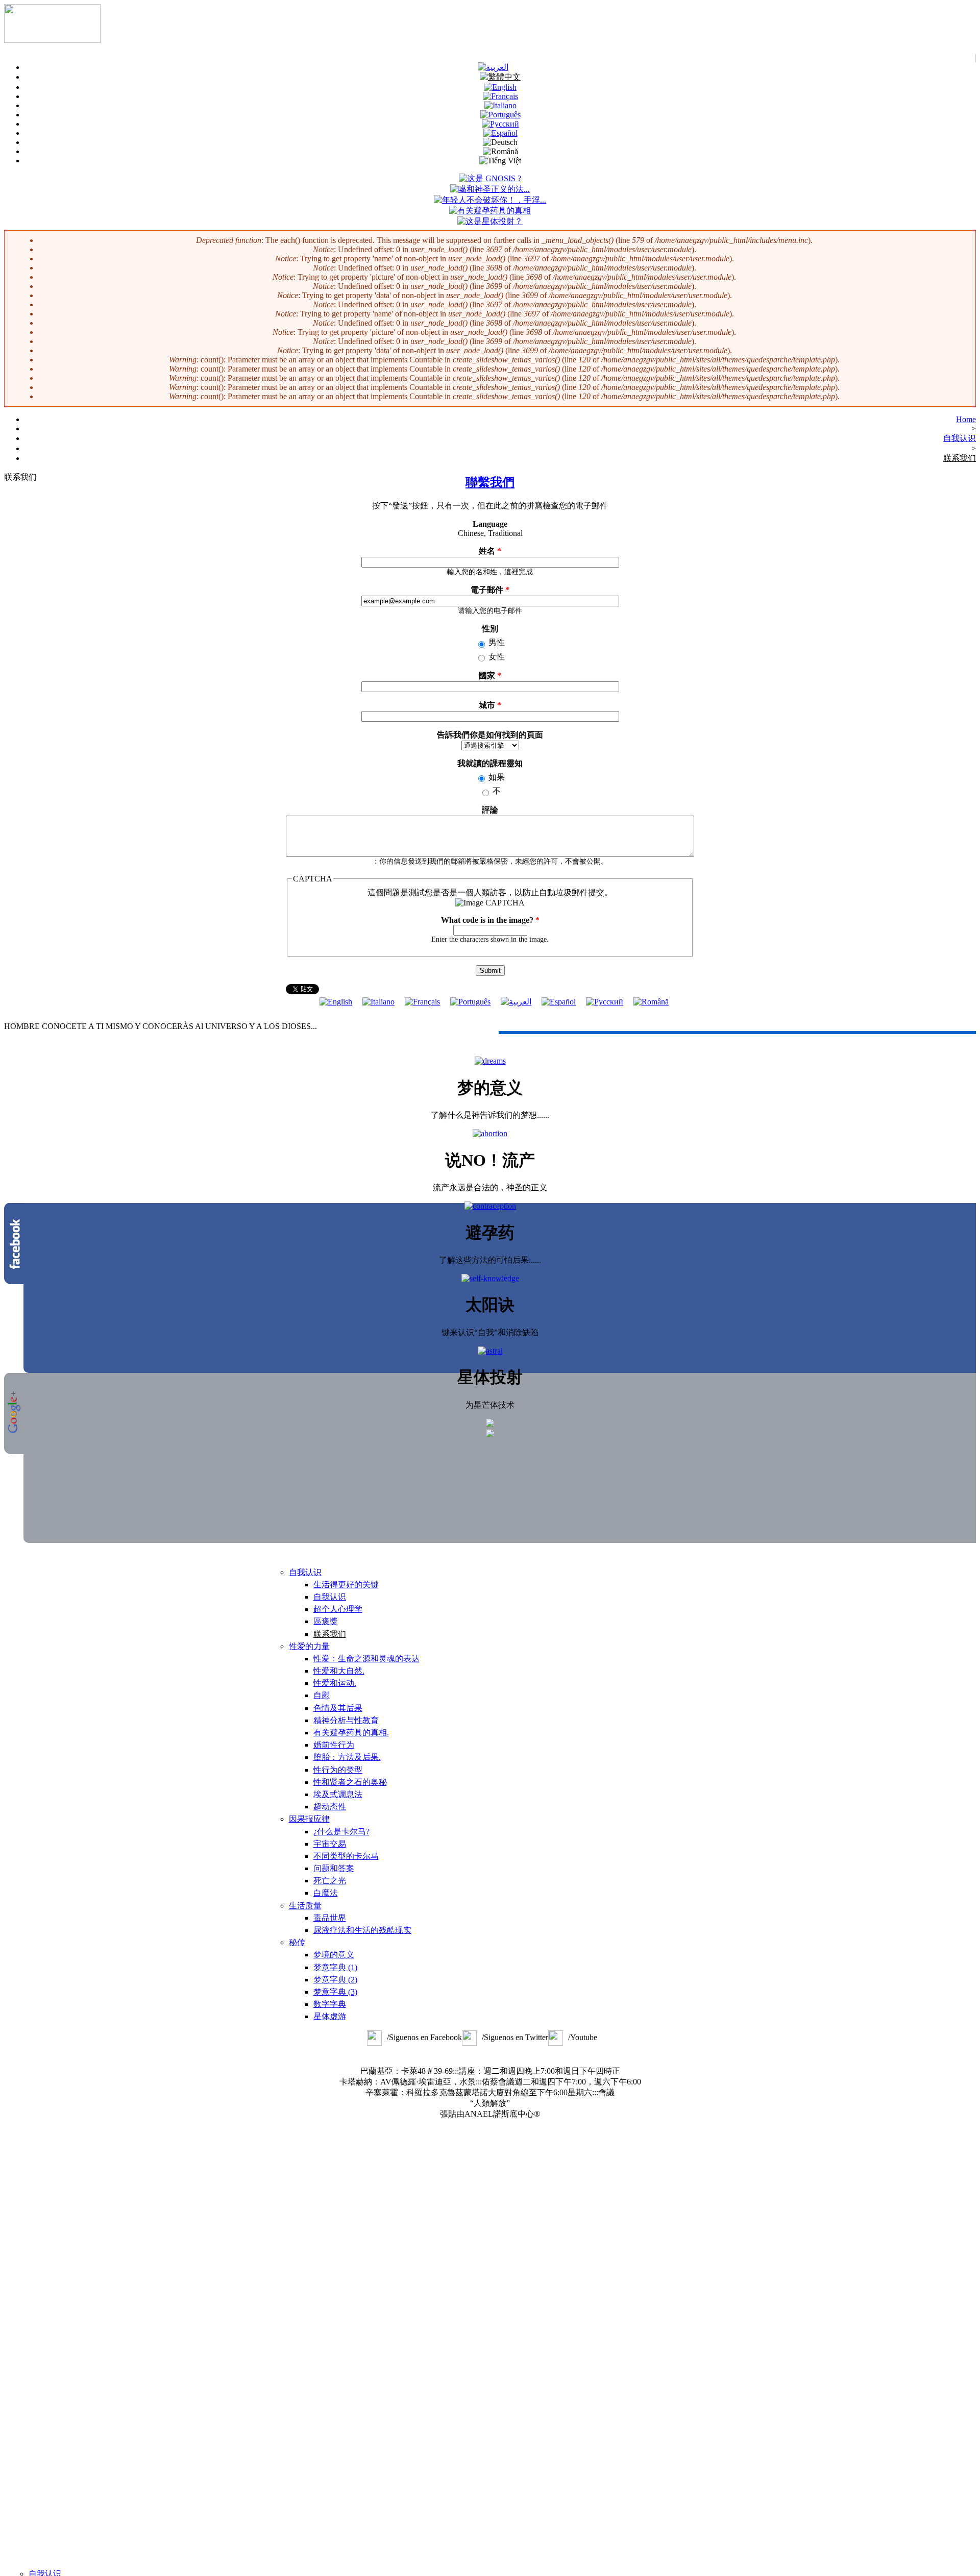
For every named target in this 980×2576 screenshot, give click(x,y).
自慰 (322, 1695)
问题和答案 (334, 1868)
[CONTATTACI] (500, 105)
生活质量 (305, 1906)
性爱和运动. (335, 1683)
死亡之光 (330, 1881)
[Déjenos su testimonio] (559, 1002)
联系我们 (960, 458)
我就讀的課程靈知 (490, 763)
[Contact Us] (336, 1002)
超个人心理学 (338, 1609)
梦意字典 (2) (335, 1980)
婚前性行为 (334, 1745)
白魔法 (326, 1893)
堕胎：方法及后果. (347, 1757)
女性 (497, 657)
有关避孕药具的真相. (351, 1733)
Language (490, 524)
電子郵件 (490, 590)
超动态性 (330, 1807)
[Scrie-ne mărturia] (651, 1002)
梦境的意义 (334, 1955)
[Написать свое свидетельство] (605, 1002)
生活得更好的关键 (346, 1585)
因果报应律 (309, 1819)
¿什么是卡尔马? (341, 1832)
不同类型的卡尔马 (346, 1856)
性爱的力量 (309, 1646)
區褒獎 (326, 1621)
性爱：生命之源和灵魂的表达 (366, 1659)
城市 (490, 705)
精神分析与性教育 (346, 1720)
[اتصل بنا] (516, 1002)
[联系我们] (500, 77)
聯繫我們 (490, 482)
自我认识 (960, 438)
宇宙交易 (330, 1844)
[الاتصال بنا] (493, 67)
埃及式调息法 (338, 1794)
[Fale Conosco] (500, 115)
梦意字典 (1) (335, 1967)
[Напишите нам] (500, 124)
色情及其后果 (338, 1708)
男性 (497, 642)
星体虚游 (330, 2016)
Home (966, 419)
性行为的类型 (338, 1770)
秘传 (297, 1942)
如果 (497, 777)
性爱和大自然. (339, 1671)
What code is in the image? (490, 920)
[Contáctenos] (500, 133)
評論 (490, 810)
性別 (490, 629)
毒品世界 (330, 1918)
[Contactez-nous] (422, 1002)
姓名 (490, 551)
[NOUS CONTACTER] (500, 96)
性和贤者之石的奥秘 (350, 1782)
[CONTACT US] (500, 87)
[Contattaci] (378, 1002)
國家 (490, 676)
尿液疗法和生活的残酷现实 (362, 1930)
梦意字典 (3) (335, 1992)
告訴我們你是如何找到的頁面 (490, 735)
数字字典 (330, 2004)
